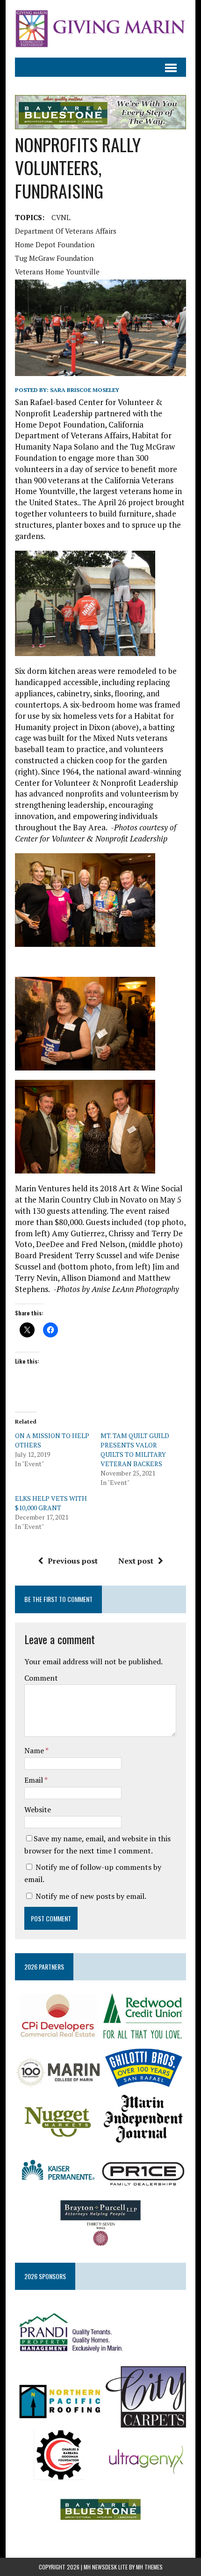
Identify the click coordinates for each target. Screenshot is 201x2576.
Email (34, 1780)
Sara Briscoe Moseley (85, 390)
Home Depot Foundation (55, 244)
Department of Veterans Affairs (66, 231)
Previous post (73, 1561)
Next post (136, 1561)
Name (35, 1750)
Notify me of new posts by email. (91, 1896)
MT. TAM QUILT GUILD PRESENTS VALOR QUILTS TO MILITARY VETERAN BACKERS (135, 1450)
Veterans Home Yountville (57, 272)
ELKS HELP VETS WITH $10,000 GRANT (51, 1503)
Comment (41, 1678)
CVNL (61, 217)
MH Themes (149, 2567)
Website (38, 1809)
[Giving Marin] (100, 29)
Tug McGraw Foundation (54, 258)
